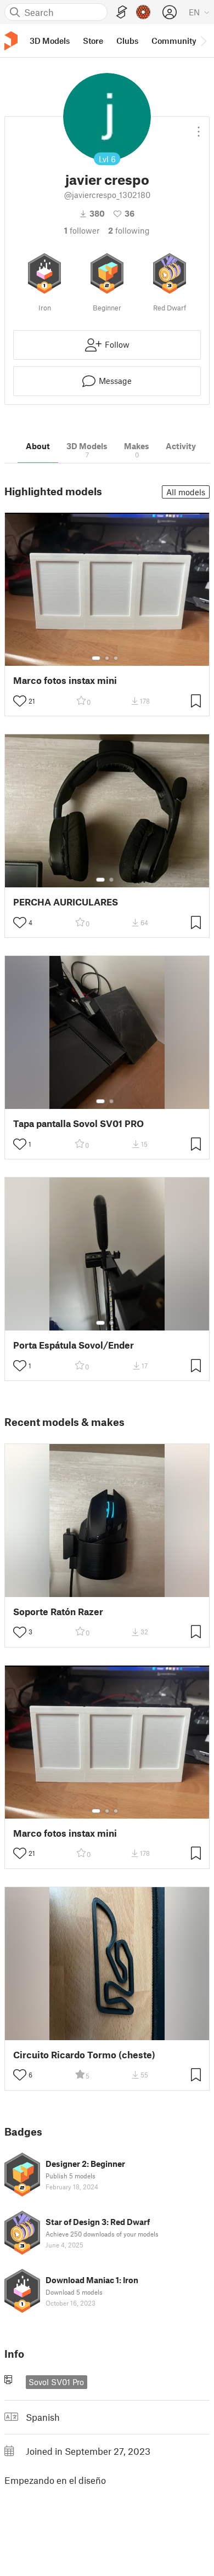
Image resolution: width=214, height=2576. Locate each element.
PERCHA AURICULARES (66, 902)
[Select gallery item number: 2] (107, 658)
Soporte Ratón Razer (58, 1612)
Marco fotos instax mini (65, 680)
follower (82, 230)
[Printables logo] (11, 41)
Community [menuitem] (174, 41)
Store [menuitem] (93, 41)
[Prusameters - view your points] (143, 12)
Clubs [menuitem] (127, 41)
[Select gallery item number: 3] (116, 658)
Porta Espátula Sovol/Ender (74, 1345)
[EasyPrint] (122, 12)
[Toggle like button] (20, 701)
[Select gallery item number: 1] (96, 658)
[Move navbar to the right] (203, 41)
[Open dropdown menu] (199, 127)
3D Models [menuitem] (50, 41)
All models (186, 492)
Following (129, 230)
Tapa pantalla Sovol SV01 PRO (78, 1123)
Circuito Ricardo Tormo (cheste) (84, 2055)
